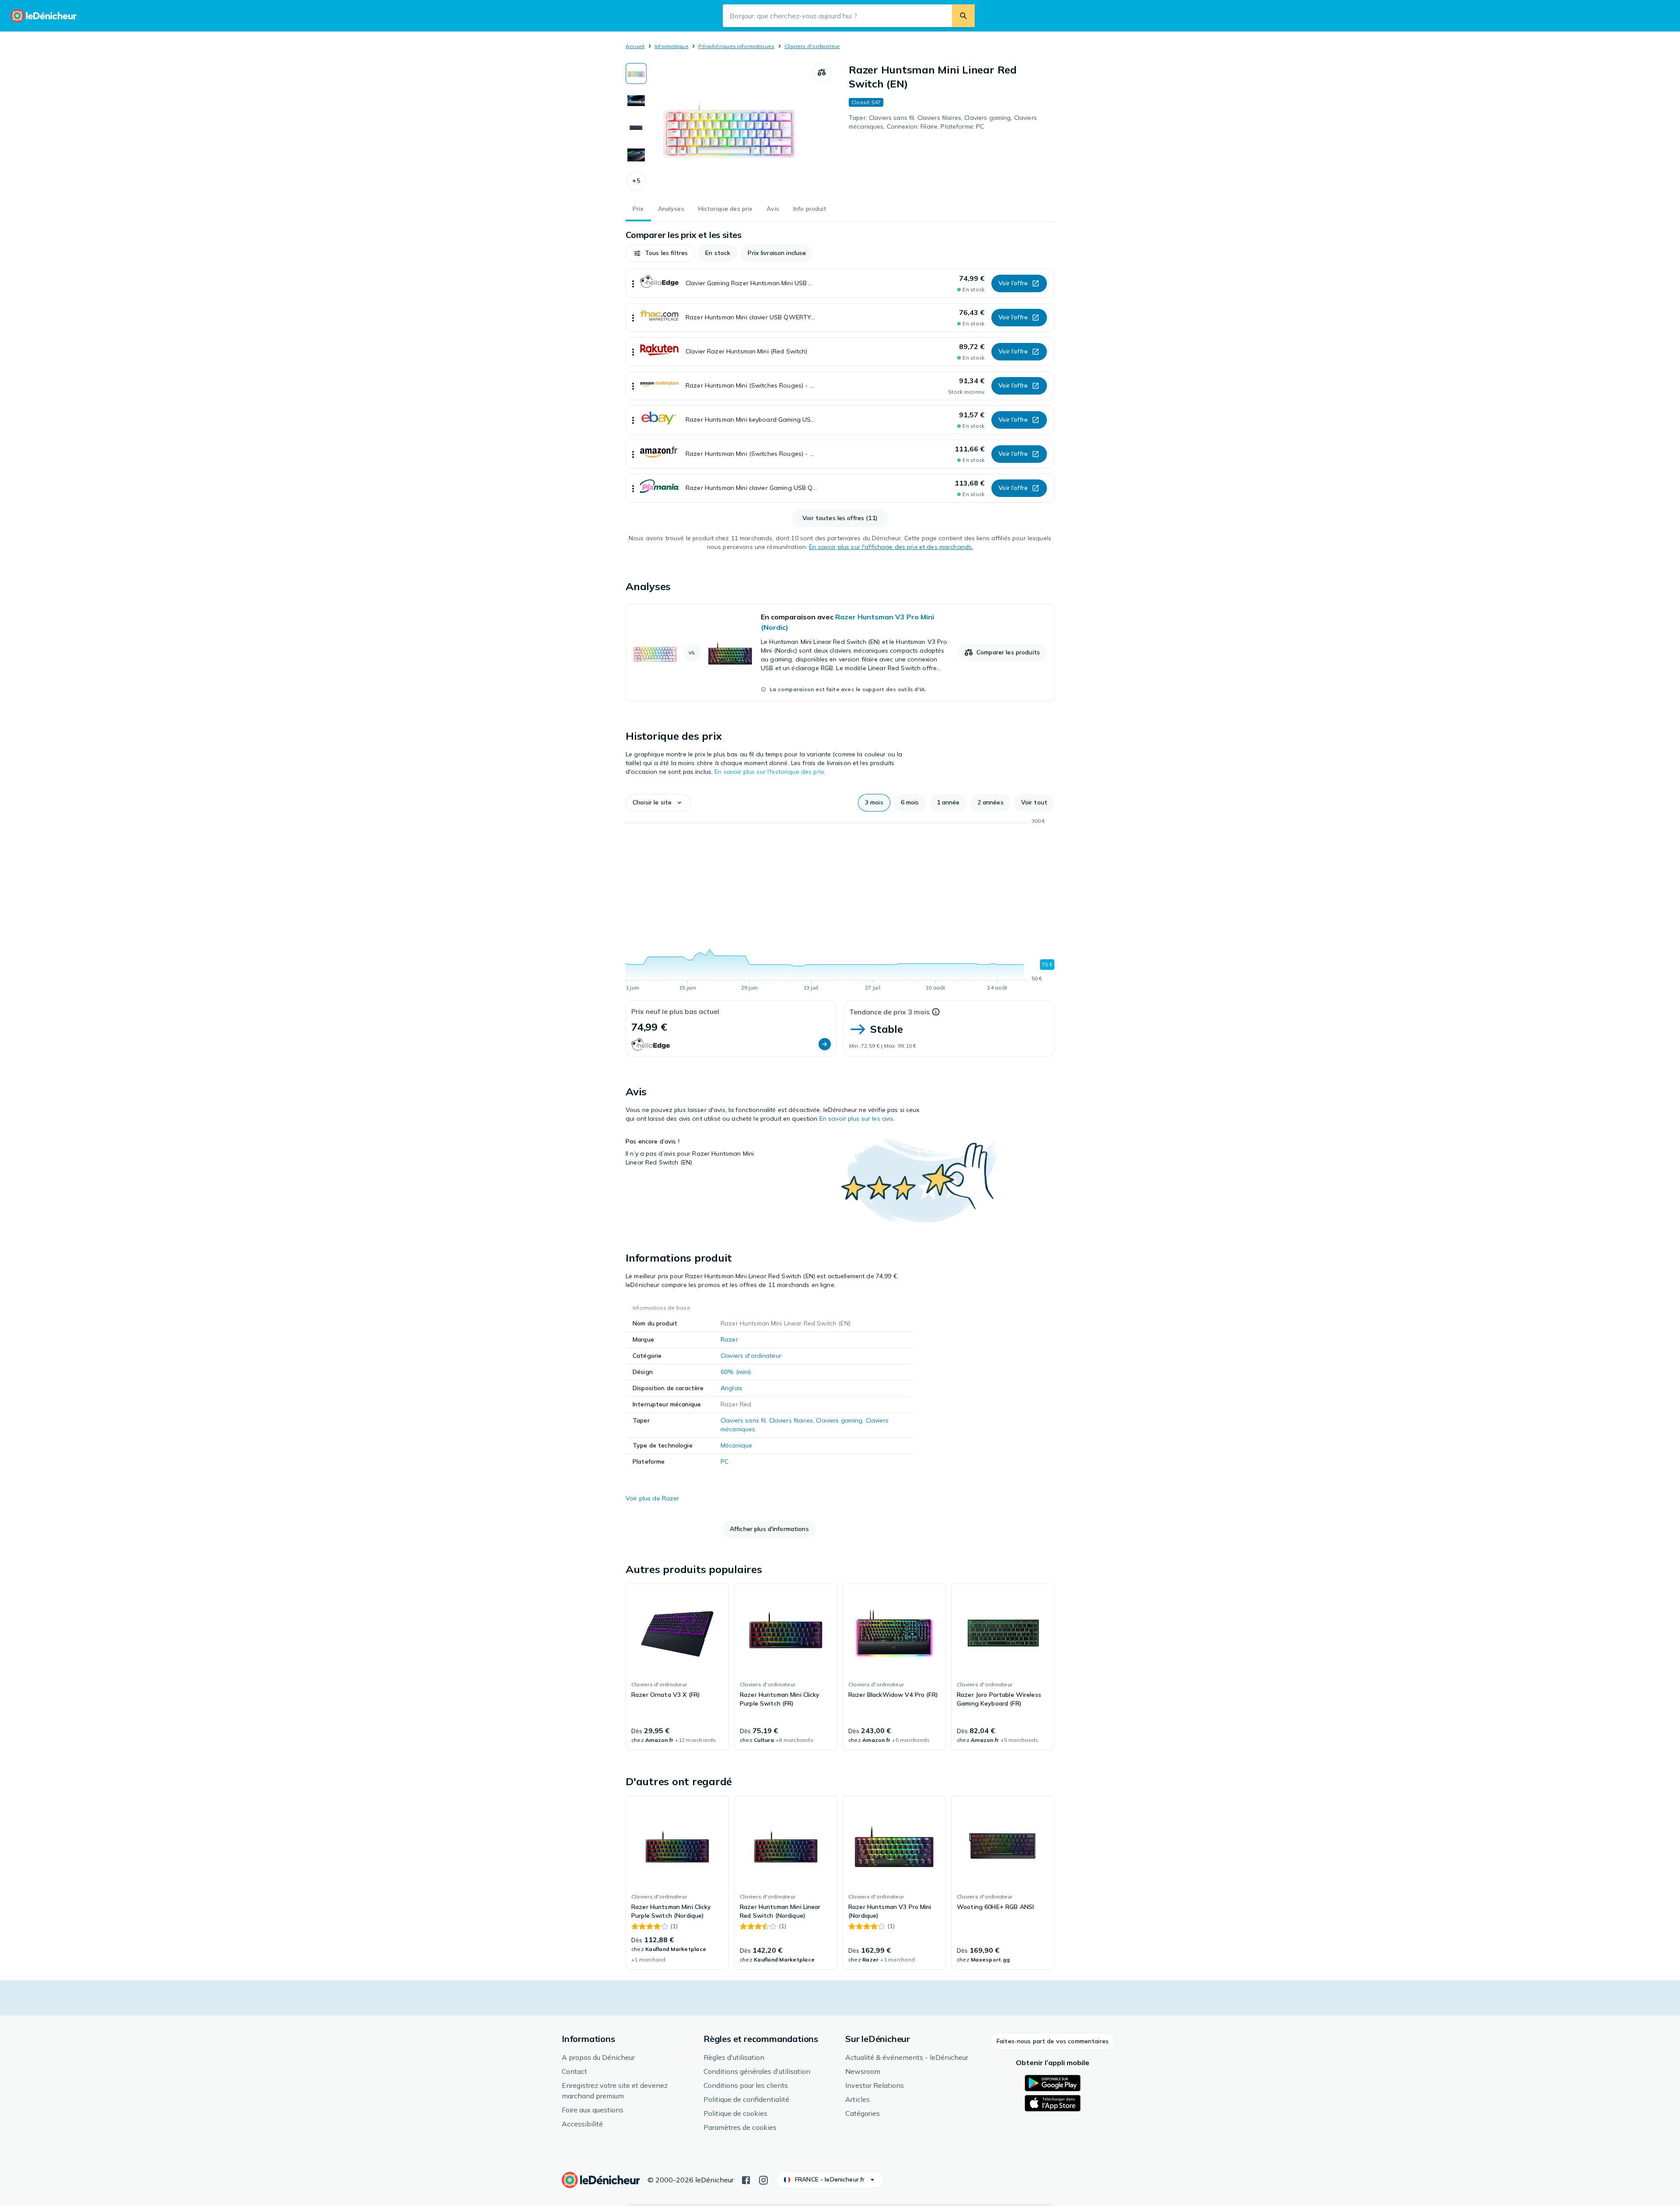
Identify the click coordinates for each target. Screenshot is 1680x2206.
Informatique (672, 46)
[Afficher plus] (633, 283)
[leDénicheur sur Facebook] (746, 2179)
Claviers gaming (839, 1420)
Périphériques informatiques (736, 46)
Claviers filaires (791, 1420)
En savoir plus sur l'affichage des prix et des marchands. (891, 547)
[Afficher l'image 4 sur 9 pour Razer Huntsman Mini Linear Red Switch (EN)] (636, 155)
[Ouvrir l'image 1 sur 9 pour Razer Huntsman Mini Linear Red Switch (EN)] (729, 129)
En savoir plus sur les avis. (857, 1119)
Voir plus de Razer (653, 1498)
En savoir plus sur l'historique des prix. (770, 772)
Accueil (635, 46)
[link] (840, 653)
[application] (840, 906)
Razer (729, 1339)
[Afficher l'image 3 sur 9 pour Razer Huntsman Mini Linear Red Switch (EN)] (636, 128)
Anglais (731, 1388)
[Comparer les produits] (822, 73)
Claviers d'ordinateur (812, 46)
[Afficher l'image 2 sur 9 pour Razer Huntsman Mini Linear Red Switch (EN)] (636, 101)
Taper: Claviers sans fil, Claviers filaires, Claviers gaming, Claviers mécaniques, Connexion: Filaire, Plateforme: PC (943, 122)
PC (724, 1461)
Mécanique (736, 1445)
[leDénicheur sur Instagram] (763, 2179)
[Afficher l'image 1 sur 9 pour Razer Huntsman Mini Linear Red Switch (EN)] (636, 73)
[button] (636, 181)
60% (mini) (736, 1372)
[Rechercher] (963, 16)
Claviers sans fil (743, 1420)
